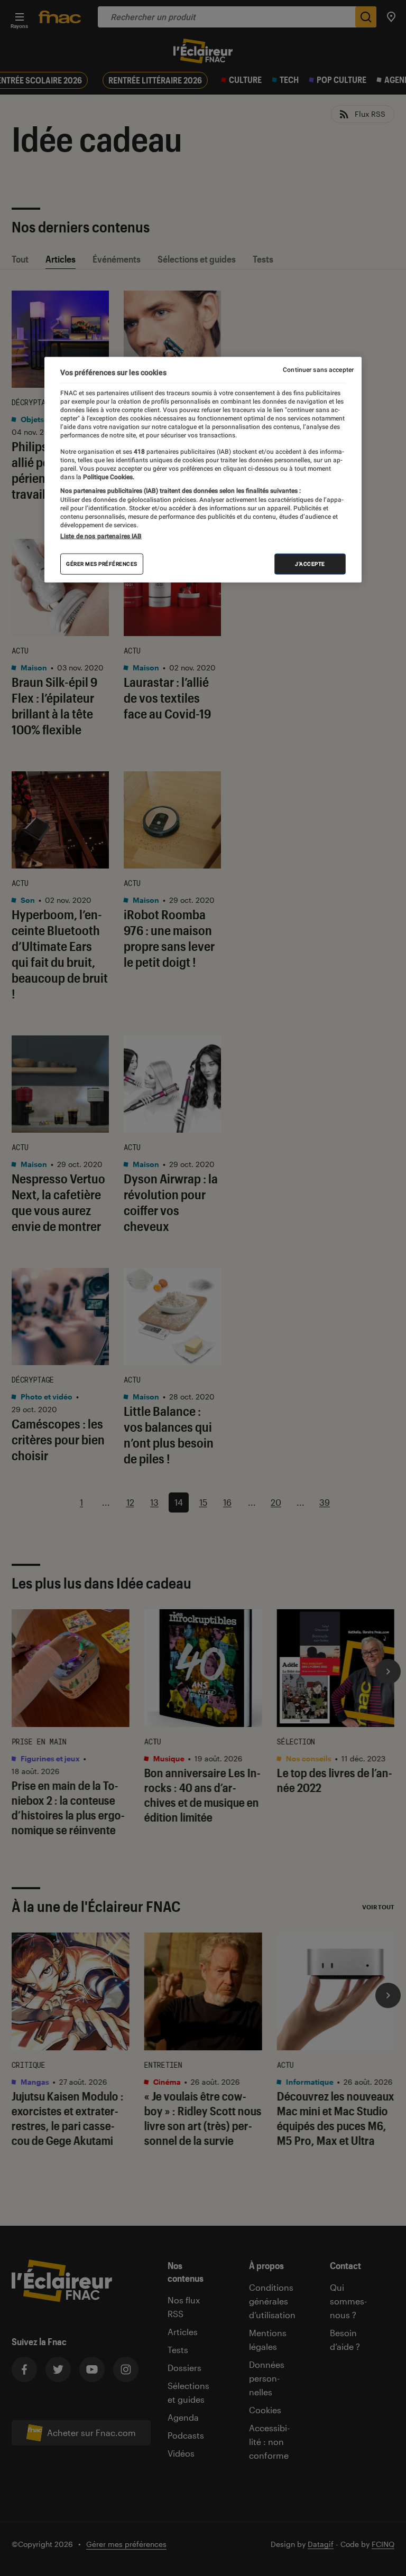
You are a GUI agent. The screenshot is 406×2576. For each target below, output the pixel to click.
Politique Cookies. (108, 477)
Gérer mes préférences (102, 563)
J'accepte (310, 563)
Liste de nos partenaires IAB (101, 536)
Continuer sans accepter (318, 370)
